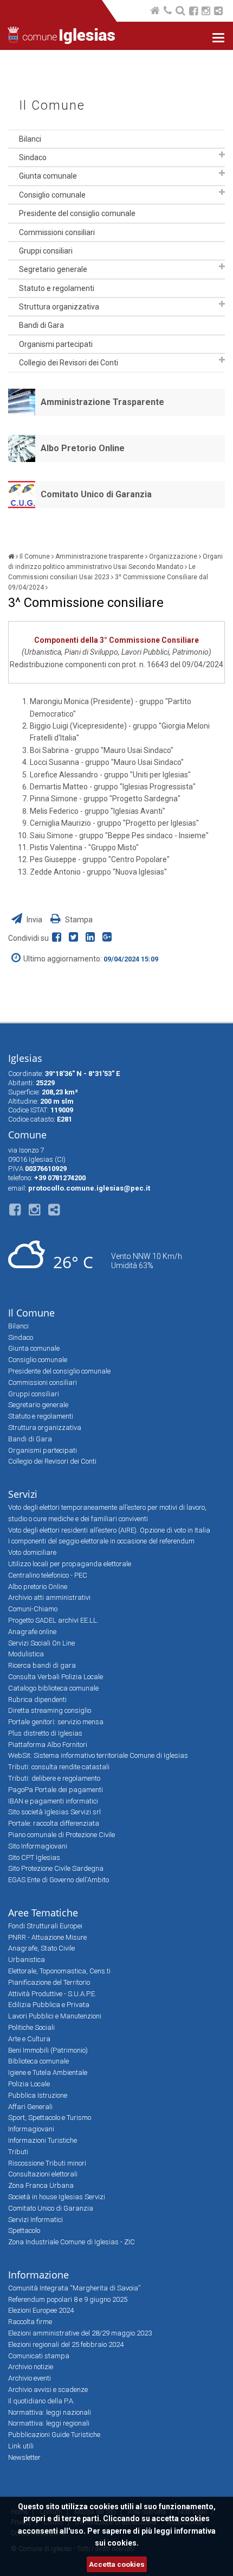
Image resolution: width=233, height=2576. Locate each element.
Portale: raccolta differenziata (54, 1823)
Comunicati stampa (39, 2356)
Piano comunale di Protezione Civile (62, 1835)
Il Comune (52, 106)
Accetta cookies (117, 2564)
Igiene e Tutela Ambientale (48, 2072)
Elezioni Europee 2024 (41, 2310)
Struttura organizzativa (59, 307)
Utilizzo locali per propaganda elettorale (70, 1564)
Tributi (18, 2152)
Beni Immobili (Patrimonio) (48, 2050)
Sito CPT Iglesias (34, 1857)
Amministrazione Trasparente (102, 402)
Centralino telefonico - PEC (48, 1575)
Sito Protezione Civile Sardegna (56, 1868)
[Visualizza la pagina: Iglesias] (11, 556)
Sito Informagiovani (38, 1846)
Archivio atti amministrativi (49, 1597)
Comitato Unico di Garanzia (96, 494)
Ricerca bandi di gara (42, 1665)
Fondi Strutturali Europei (45, 1926)
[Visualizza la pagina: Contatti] (169, 12)
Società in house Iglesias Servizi (57, 2197)
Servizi (23, 1494)
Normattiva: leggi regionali (49, 2423)
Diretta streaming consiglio (50, 1710)
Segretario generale (53, 269)
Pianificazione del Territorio (49, 1982)
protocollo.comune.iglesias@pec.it (89, 1188)
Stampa (78, 920)
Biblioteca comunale (38, 2061)
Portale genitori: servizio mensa (56, 1722)
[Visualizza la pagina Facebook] (193, 12)
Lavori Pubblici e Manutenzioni (55, 2016)
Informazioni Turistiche (43, 2140)
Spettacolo (24, 2230)
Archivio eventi (30, 2378)
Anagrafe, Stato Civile (41, 1948)
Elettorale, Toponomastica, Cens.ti (59, 1971)
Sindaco (33, 157)
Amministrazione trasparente (99, 556)
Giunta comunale (48, 176)
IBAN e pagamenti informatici (53, 1801)
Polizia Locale (29, 2084)
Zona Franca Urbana (41, 2185)
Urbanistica (27, 1960)
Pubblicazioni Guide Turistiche (54, 2435)
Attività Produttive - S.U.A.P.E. (52, 1994)
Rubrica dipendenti (37, 1700)
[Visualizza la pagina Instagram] (206, 12)
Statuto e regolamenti (57, 288)
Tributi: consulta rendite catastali (59, 1767)
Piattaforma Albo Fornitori (48, 1745)
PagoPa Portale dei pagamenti (56, 1790)
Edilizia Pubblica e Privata (49, 2005)
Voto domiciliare (32, 1552)
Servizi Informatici (35, 2220)
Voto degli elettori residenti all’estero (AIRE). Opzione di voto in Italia (109, 1530)
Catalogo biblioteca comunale (53, 1688)
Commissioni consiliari (57, 232)
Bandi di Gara (41, 325)
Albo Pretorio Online (83, 448)
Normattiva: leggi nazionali (50, 2412)
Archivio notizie (31, 2367)
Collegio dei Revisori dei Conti (69, 363)
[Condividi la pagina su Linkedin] (92, 938)
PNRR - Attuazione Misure (47, 1937)
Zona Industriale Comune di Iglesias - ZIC (72, 2242)
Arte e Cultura (29, 2039)
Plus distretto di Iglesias (45, 1733)
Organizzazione (173, 556)
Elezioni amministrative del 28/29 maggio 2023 (80, 2333)
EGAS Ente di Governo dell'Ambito (59, 1880)
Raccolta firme (30, 2322)
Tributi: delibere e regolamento (54, 1778)
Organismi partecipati (56, 344)
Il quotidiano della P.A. (41, 2401)
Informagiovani (31, 2129)
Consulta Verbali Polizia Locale (56, 1677)
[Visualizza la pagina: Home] (156, 12)
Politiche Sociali (31, 2027)
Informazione (38, 2275)
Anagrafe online (32, 1632)
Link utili (21, 2446)
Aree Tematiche (43, 1913)
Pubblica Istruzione (38, 2095)
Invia (34, 920)
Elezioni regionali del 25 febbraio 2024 (66, 2344)
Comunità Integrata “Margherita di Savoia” (74, 2288)
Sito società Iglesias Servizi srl (54, 1812)
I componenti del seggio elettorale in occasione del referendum (101, 1541)
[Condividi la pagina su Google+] (108, 938)
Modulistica (26, 1654)
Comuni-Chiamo (33, 1609)
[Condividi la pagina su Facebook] (59, 938)
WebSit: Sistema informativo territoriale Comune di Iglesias (98, 1755)
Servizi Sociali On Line (41, 1643)
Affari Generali (30, 2107)
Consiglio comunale (52, 195)
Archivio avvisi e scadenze (48, 2390)
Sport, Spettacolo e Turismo (50, 2118)
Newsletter (24, 2457)
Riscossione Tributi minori (47, 2163)
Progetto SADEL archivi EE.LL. (53, 1620)
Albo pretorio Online (38, 1587)
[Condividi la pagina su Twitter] (76, 938)
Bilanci (30, 139)
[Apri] (222, 155)
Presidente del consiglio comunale (77, 213)
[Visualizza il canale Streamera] (218, 12)
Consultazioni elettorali (43, 2174)
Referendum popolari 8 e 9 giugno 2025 (68, 2299)
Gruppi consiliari (46, 251)
